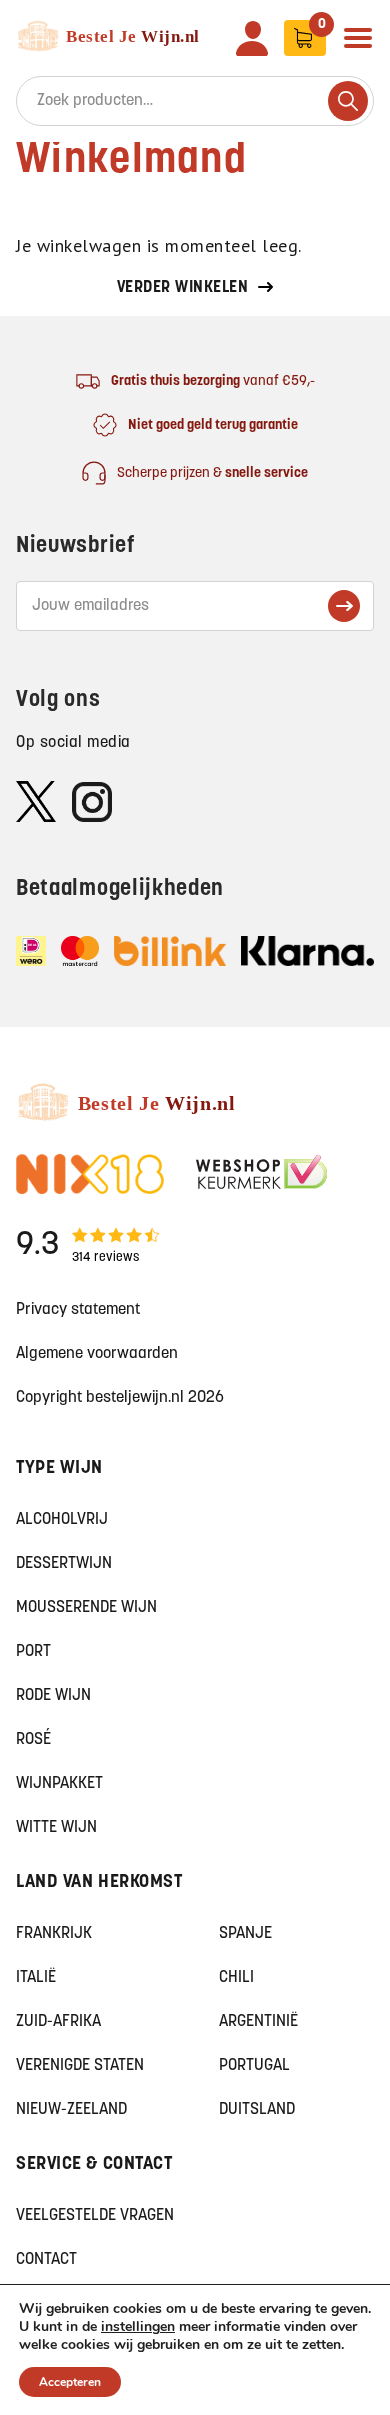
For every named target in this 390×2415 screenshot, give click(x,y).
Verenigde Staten (80, 2066)
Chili (236, 1978)
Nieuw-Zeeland (71, 2110)
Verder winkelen (183, 288)
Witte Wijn (56, 1828)
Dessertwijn (64, 1564)
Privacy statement (78, 1310)
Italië (36, 1978)
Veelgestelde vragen (95, 2216)
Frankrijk (54, 1934)
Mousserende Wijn (86, 1608)
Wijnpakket (59, 1784)
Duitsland (257, 2110)
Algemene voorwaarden (97, 1354)
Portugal (254, 2066)
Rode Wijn (53, 1696)
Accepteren (70, 2382)
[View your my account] (252, 38)
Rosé (33, 1740)
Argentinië (258, 2022)
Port (33, 1652)
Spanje (245, 1934)
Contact (46, 2260)
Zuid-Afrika (58, 2022)
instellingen (138, 2327)
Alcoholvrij (62, 1520)
